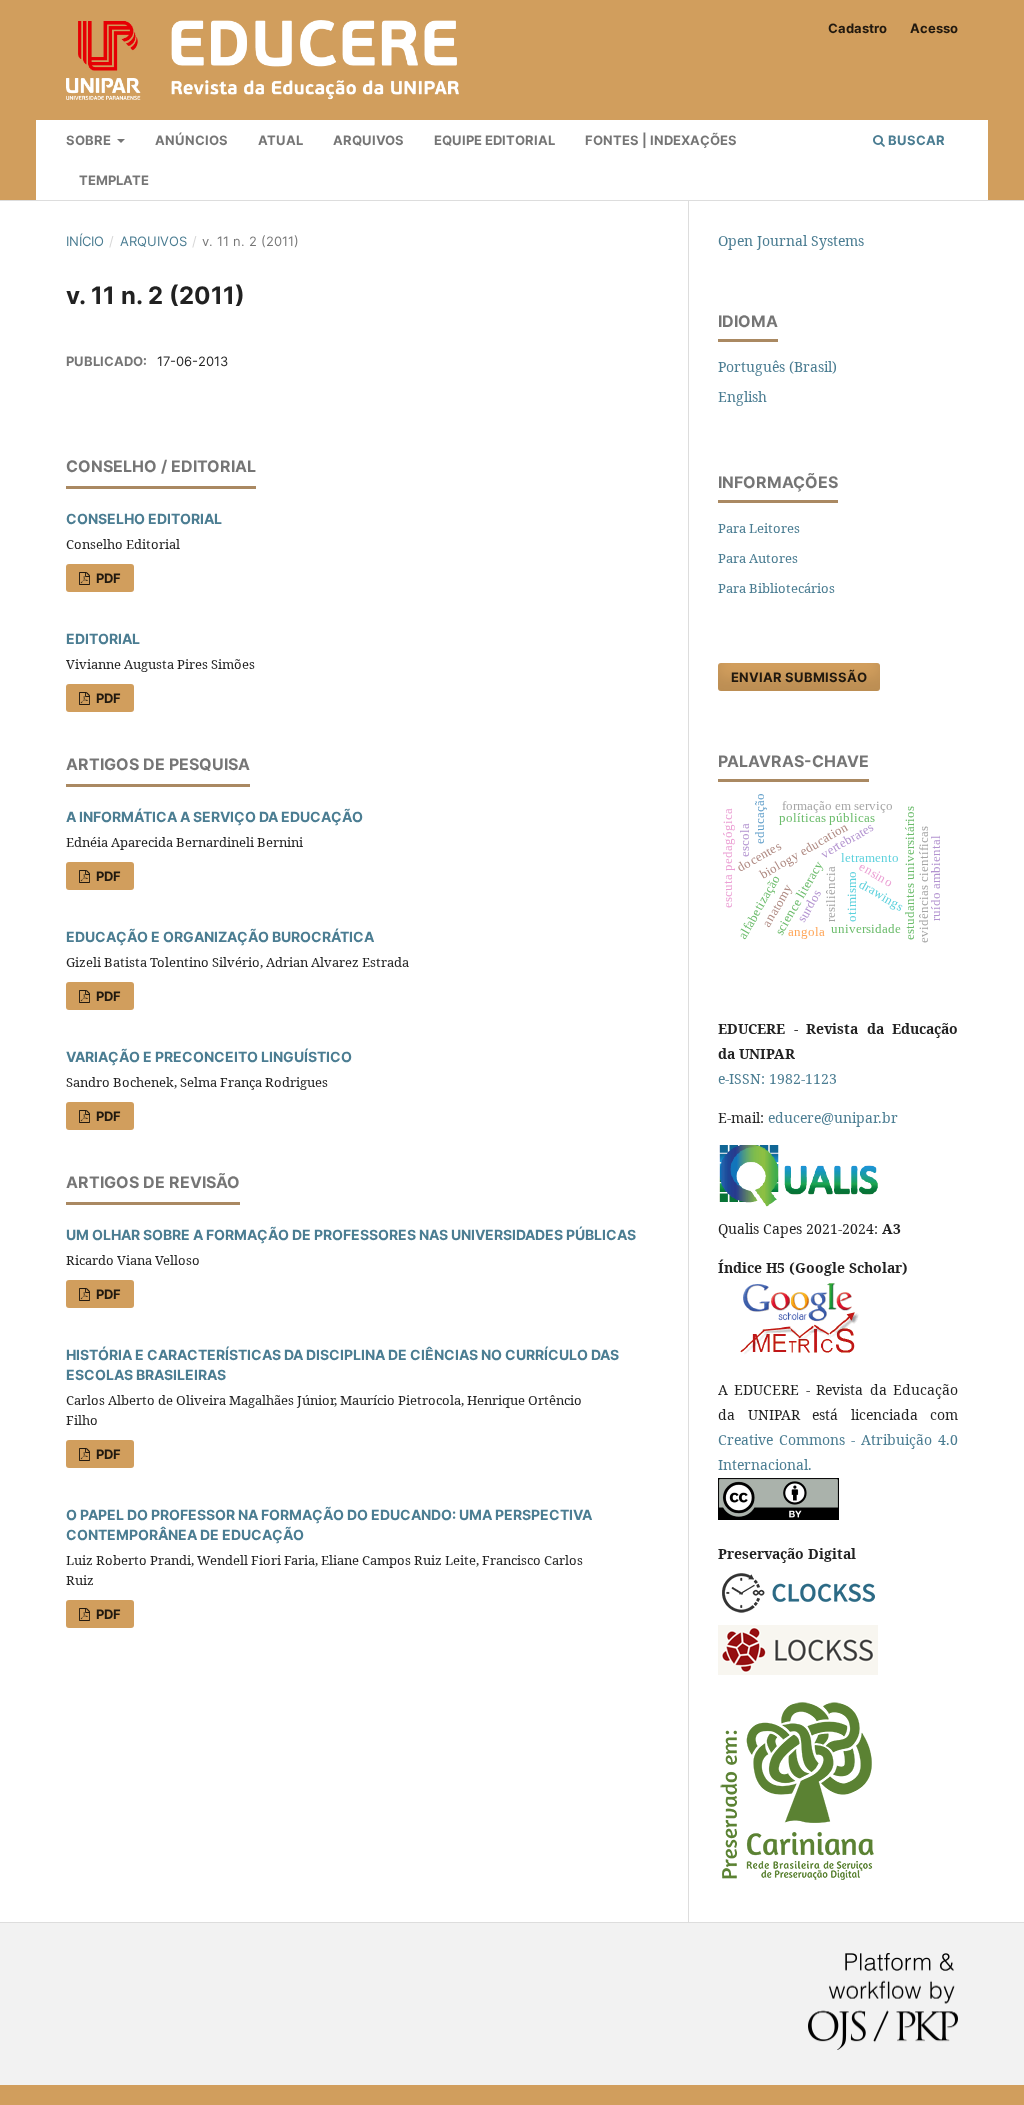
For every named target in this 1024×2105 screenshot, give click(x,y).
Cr (726, 1439)
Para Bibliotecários (776, 588)
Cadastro (857, 28)
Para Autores (758, 558)
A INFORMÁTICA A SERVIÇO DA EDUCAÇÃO (214, 816)
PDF (107, 578)
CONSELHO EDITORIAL (144, 518)
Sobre (90, 140)
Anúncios (191, 140)
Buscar (915, 140)
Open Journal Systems (791, 240)
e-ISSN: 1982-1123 (777, 1078)
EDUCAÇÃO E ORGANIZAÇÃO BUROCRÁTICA (220, 936)
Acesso (934, 28)
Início (85, 241)
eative (753, 1439)
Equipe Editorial (494, 140)
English (742, 396)
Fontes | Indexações (661, 140)
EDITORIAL (103, 638)
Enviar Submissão (799, 677)
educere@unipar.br (833, 1117)
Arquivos (368, 140)
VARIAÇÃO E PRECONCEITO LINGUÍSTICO (209, 1056)
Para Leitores (759, 528)
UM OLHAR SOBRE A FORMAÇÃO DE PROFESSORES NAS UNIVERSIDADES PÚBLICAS (351, 1234)
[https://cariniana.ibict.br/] (798, 1878)
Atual (280, 140)
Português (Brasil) (777, 366)
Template (114, 180)
